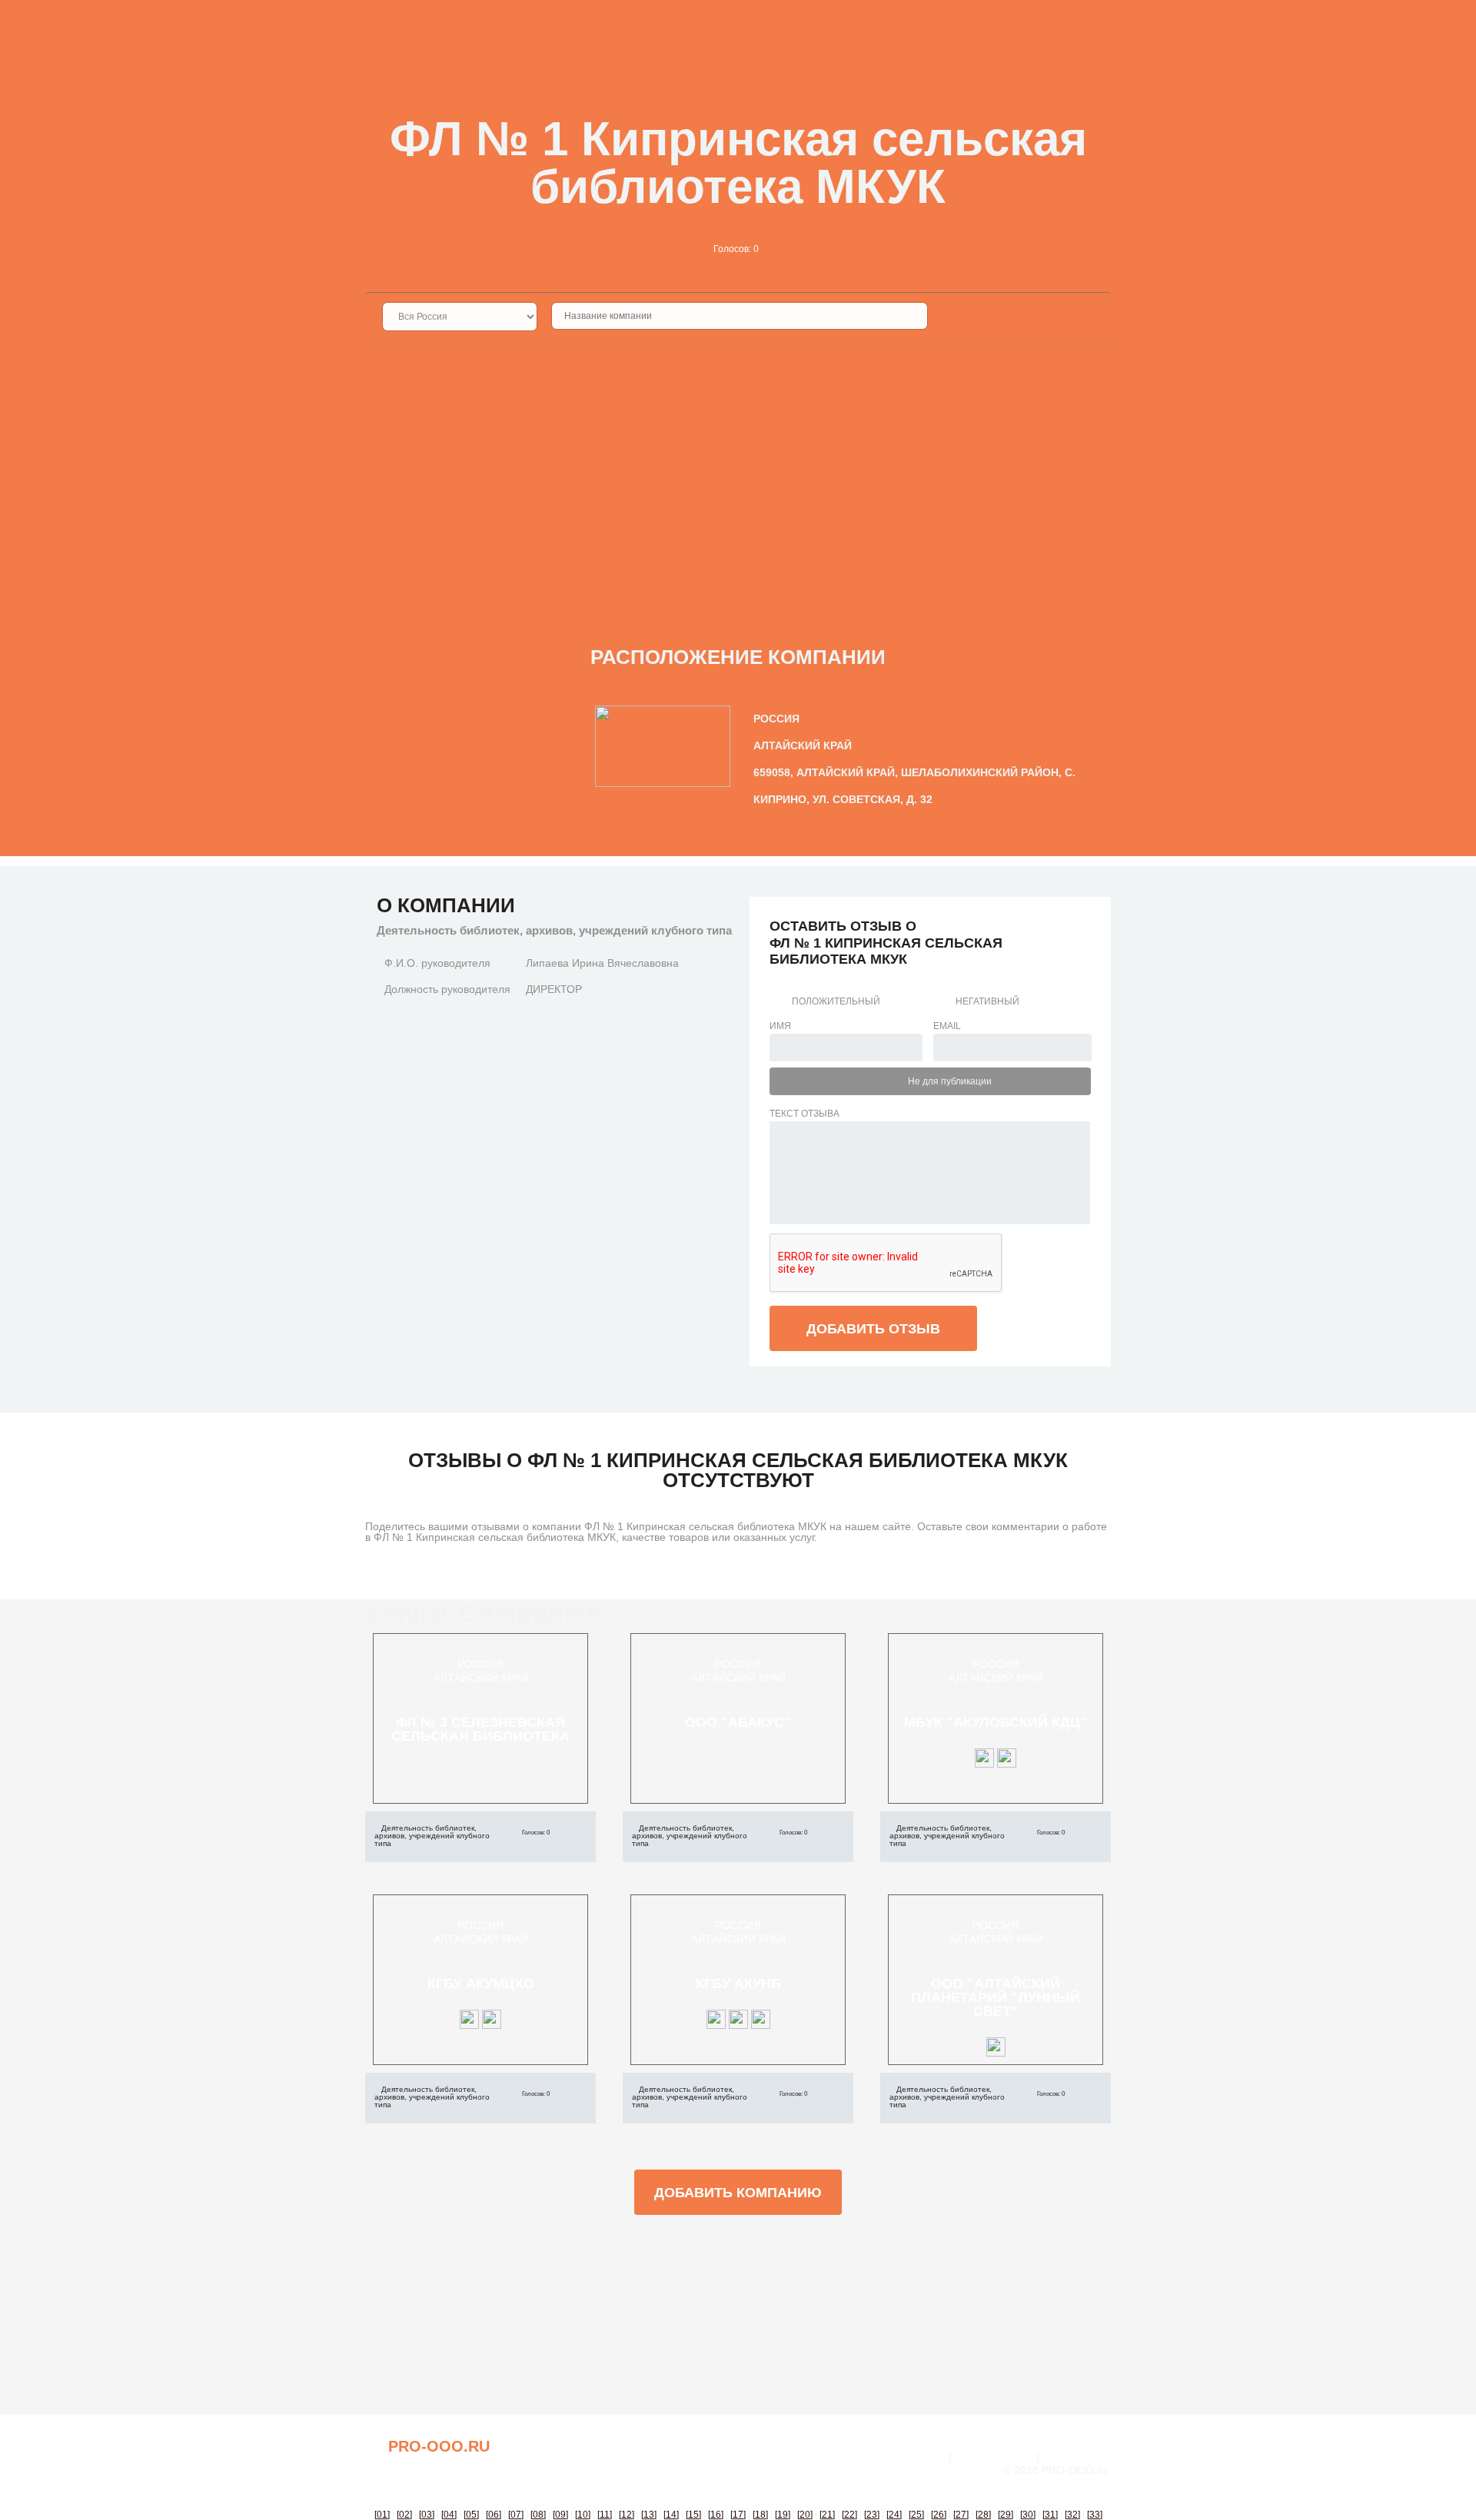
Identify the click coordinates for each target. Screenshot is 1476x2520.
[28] (983, 2515)
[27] (961, 2515)
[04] (449, 2515)
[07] (516, 2515)
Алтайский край (481, 1678)
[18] (760, 2515)
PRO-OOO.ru (439, 2446)
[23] (872, 2515)
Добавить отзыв (873, 1329)
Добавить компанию (738, 2193)
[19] (783, 2515)
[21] (827, 2515)
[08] (538, 2515)
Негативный (987, 1001)
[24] (894, 2515)
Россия (480, 1664)
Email (947, 1026)
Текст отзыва (804, 1114)
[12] (627, 2515)
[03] (427, 2515)
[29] (1006, 2515)
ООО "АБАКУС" (738, 1722)
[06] (494, 2515)
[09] (560, 2515)
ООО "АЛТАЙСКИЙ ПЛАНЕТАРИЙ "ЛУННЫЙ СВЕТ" (996, 1997)
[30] (1028, 2515)
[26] (939, 2515)
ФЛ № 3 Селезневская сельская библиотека (480, 1729)
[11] (605, 2515)
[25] (916, 2515)
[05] (471, 2515)
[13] (649, 2515)
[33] (1095, 2515)
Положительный (836, 1001)
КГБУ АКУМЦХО (481, 1984)
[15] (693, 2515)
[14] (671, 2515)
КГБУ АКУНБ (738, 1984)
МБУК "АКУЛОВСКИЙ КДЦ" (996, 1722)
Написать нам (994, 2456)
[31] (1050, 2515)
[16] (716, 2515)
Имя (780, 1026)
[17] (738, 2515)
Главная (921, 2456)
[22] (849, 2515)
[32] (1072, 2515)
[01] (382, 2515)
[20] (805, 2515)
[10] (583, 2515)
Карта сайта (1077, 2456)
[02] (404, 2515)
